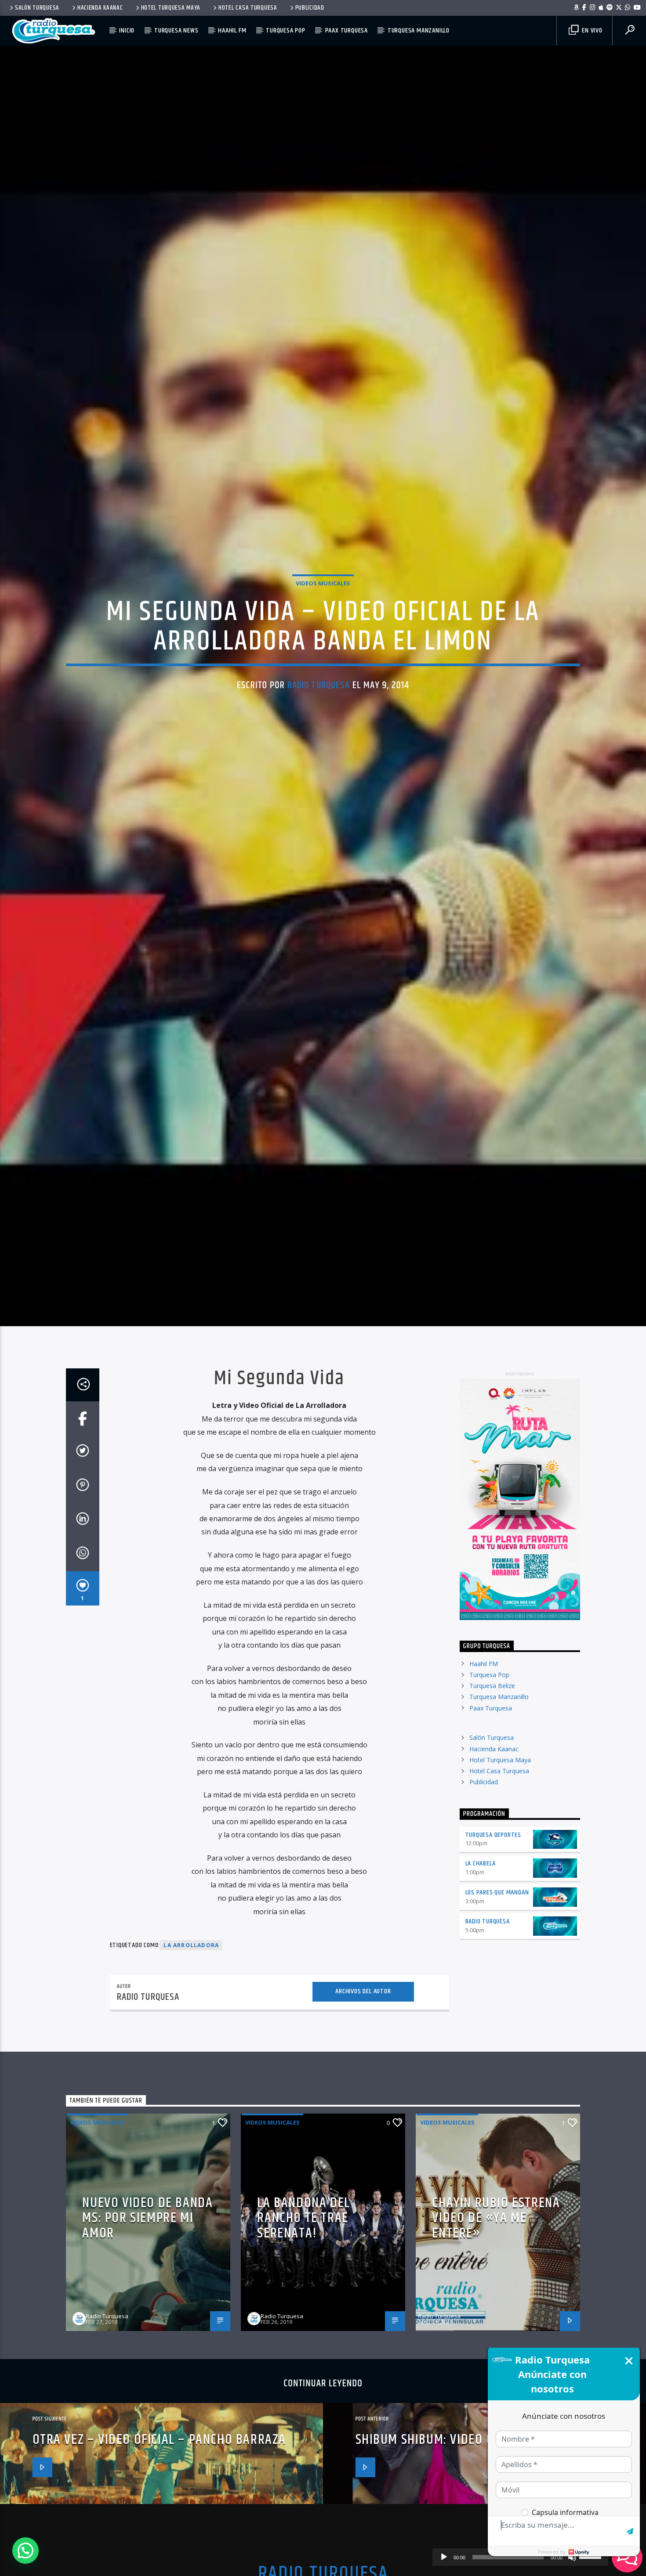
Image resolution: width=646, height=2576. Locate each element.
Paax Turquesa (347, 31)
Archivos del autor (363, 2151)
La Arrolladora (191, 2105)
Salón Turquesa (37, 8)
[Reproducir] (444, 2557)
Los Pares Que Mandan (497, 2052)
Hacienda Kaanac (100, 8)
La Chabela (481, 2023)
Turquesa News (176, 31)
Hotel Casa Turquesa (248, 8)
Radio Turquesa (319, 759)
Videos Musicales (323, 657)
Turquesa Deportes (494, 1994)
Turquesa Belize (492, 1845)
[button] (25, 2551)
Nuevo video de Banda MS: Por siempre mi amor (147, 2378)
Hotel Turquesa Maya (171, 8)
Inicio (127, 31)
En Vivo (591, 31)
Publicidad (310, 8)
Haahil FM (232, 31)
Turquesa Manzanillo (419, 31)
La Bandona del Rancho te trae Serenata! (303, 2378)
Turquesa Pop (286, 31)
